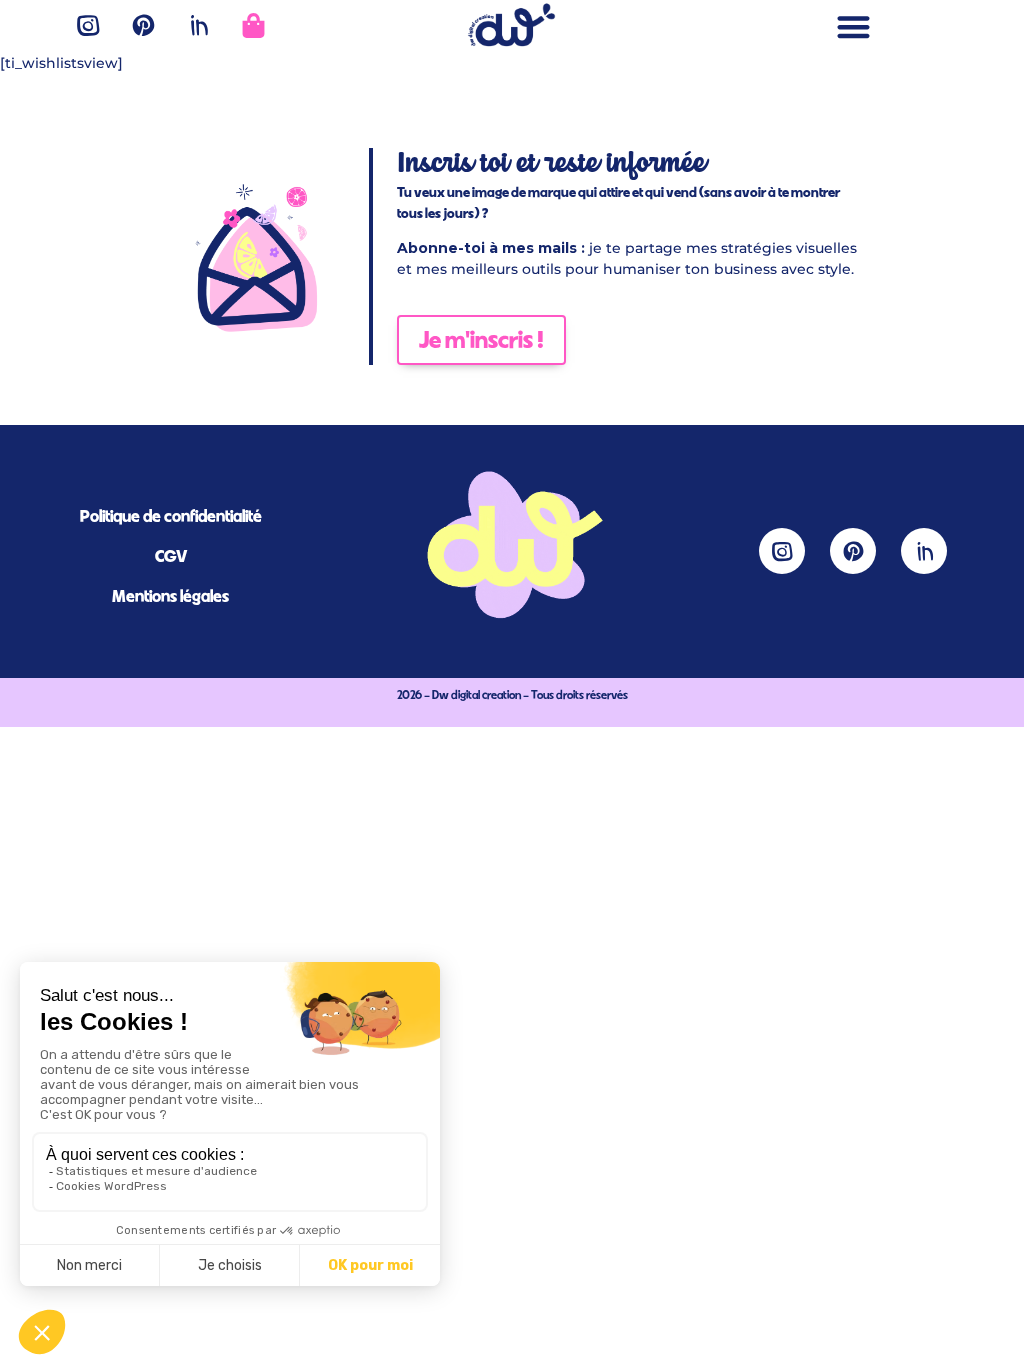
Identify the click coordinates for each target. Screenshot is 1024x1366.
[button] (853, 26)
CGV (171, 556)
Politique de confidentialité (171, 516)
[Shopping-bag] (253, 25)
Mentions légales (170, 596)
